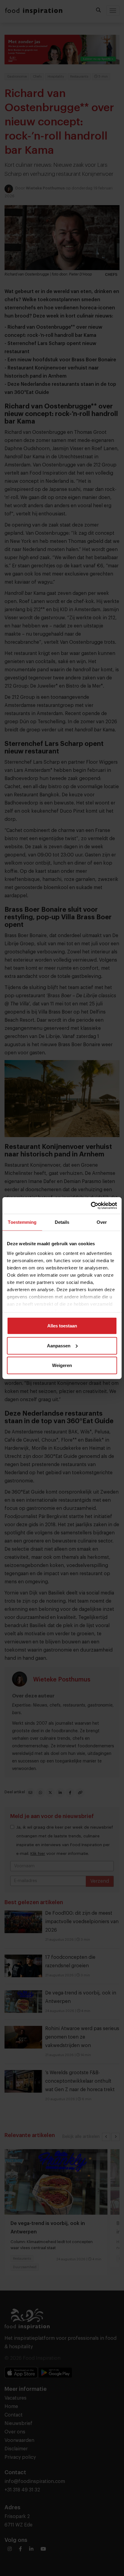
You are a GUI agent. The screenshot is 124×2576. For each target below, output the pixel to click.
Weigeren (62, 1365)
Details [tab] (62, 1222)
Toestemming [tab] (22, 1222)
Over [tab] (102, 1222)
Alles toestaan (62, 1326)
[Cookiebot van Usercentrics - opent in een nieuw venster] (91, 1205)
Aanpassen (59, 1345)
